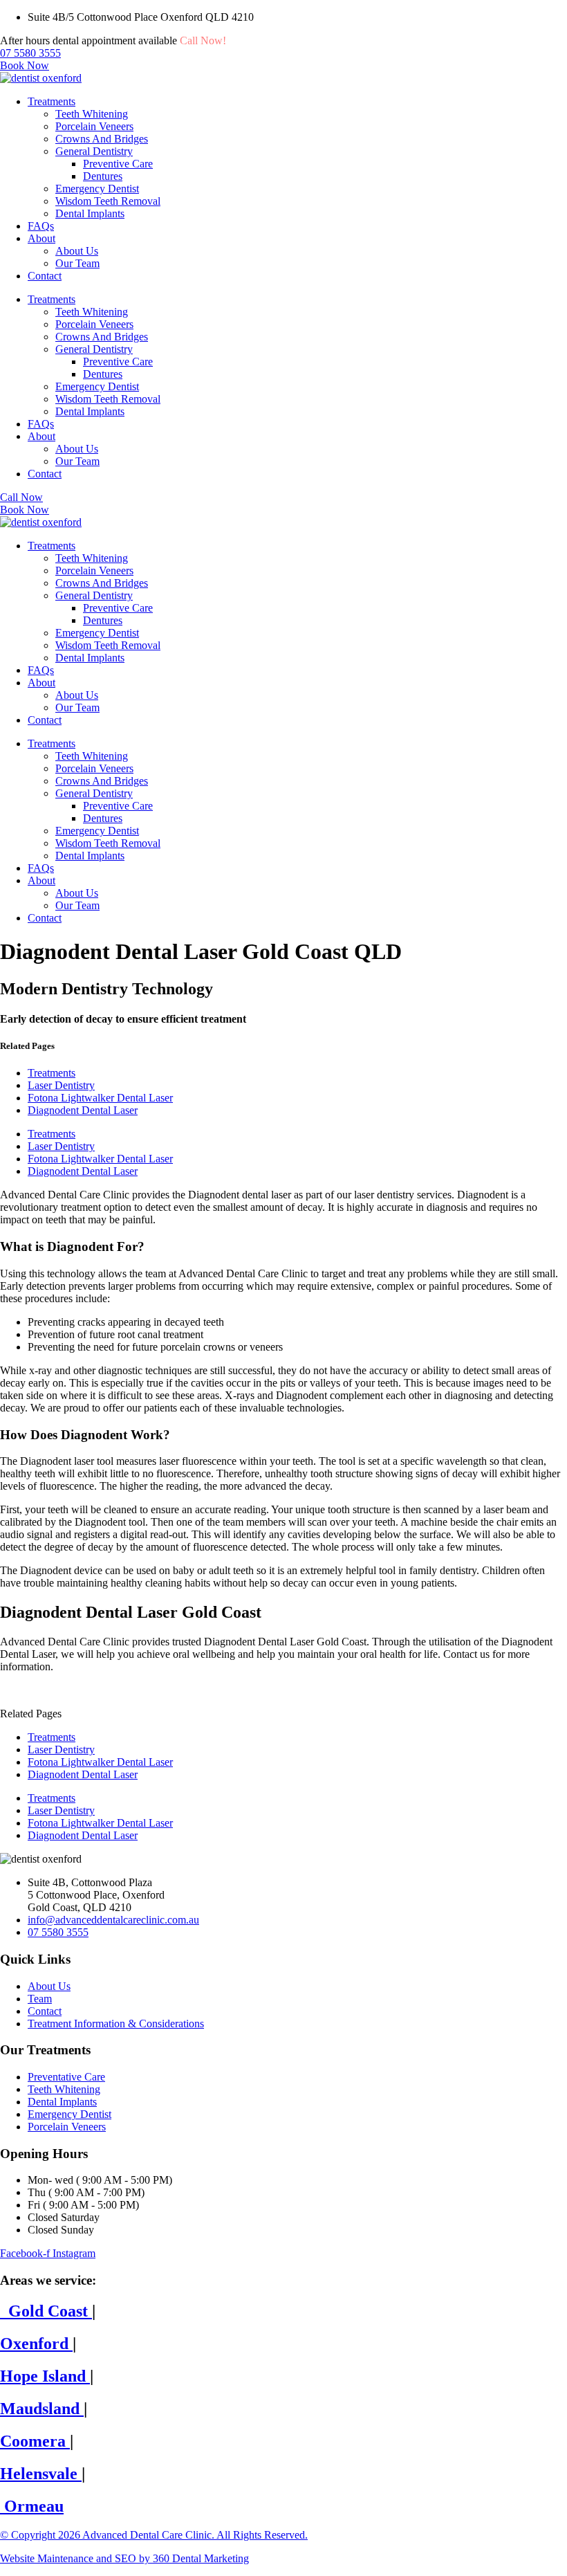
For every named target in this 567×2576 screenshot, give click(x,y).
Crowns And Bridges (102, 139)
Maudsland (42, 2409)
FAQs (41, 226)
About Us (77, 251)
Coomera (35, 2441)
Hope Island (45, 2376)
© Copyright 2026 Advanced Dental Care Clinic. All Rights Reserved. (154, 2535)
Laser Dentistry (61, 1085)
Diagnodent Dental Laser (83, 1110)
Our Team (77, 263)
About (41, 238)
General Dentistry (94, 151)
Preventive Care (118, 164)
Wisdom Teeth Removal (108, 201)
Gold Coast (46, 2311)
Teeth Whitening (92, 114)
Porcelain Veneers (94, 126)
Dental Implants (90, 213)
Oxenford (36, 2344)
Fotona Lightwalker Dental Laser (100, 1098)
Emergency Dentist (97, 189)
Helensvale (41, 2474)
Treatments (52, 101)
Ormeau (32, 2506)
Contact (45, 276)
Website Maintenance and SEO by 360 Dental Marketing (124, 2558)
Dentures (103, 176)
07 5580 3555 (259, 40)
